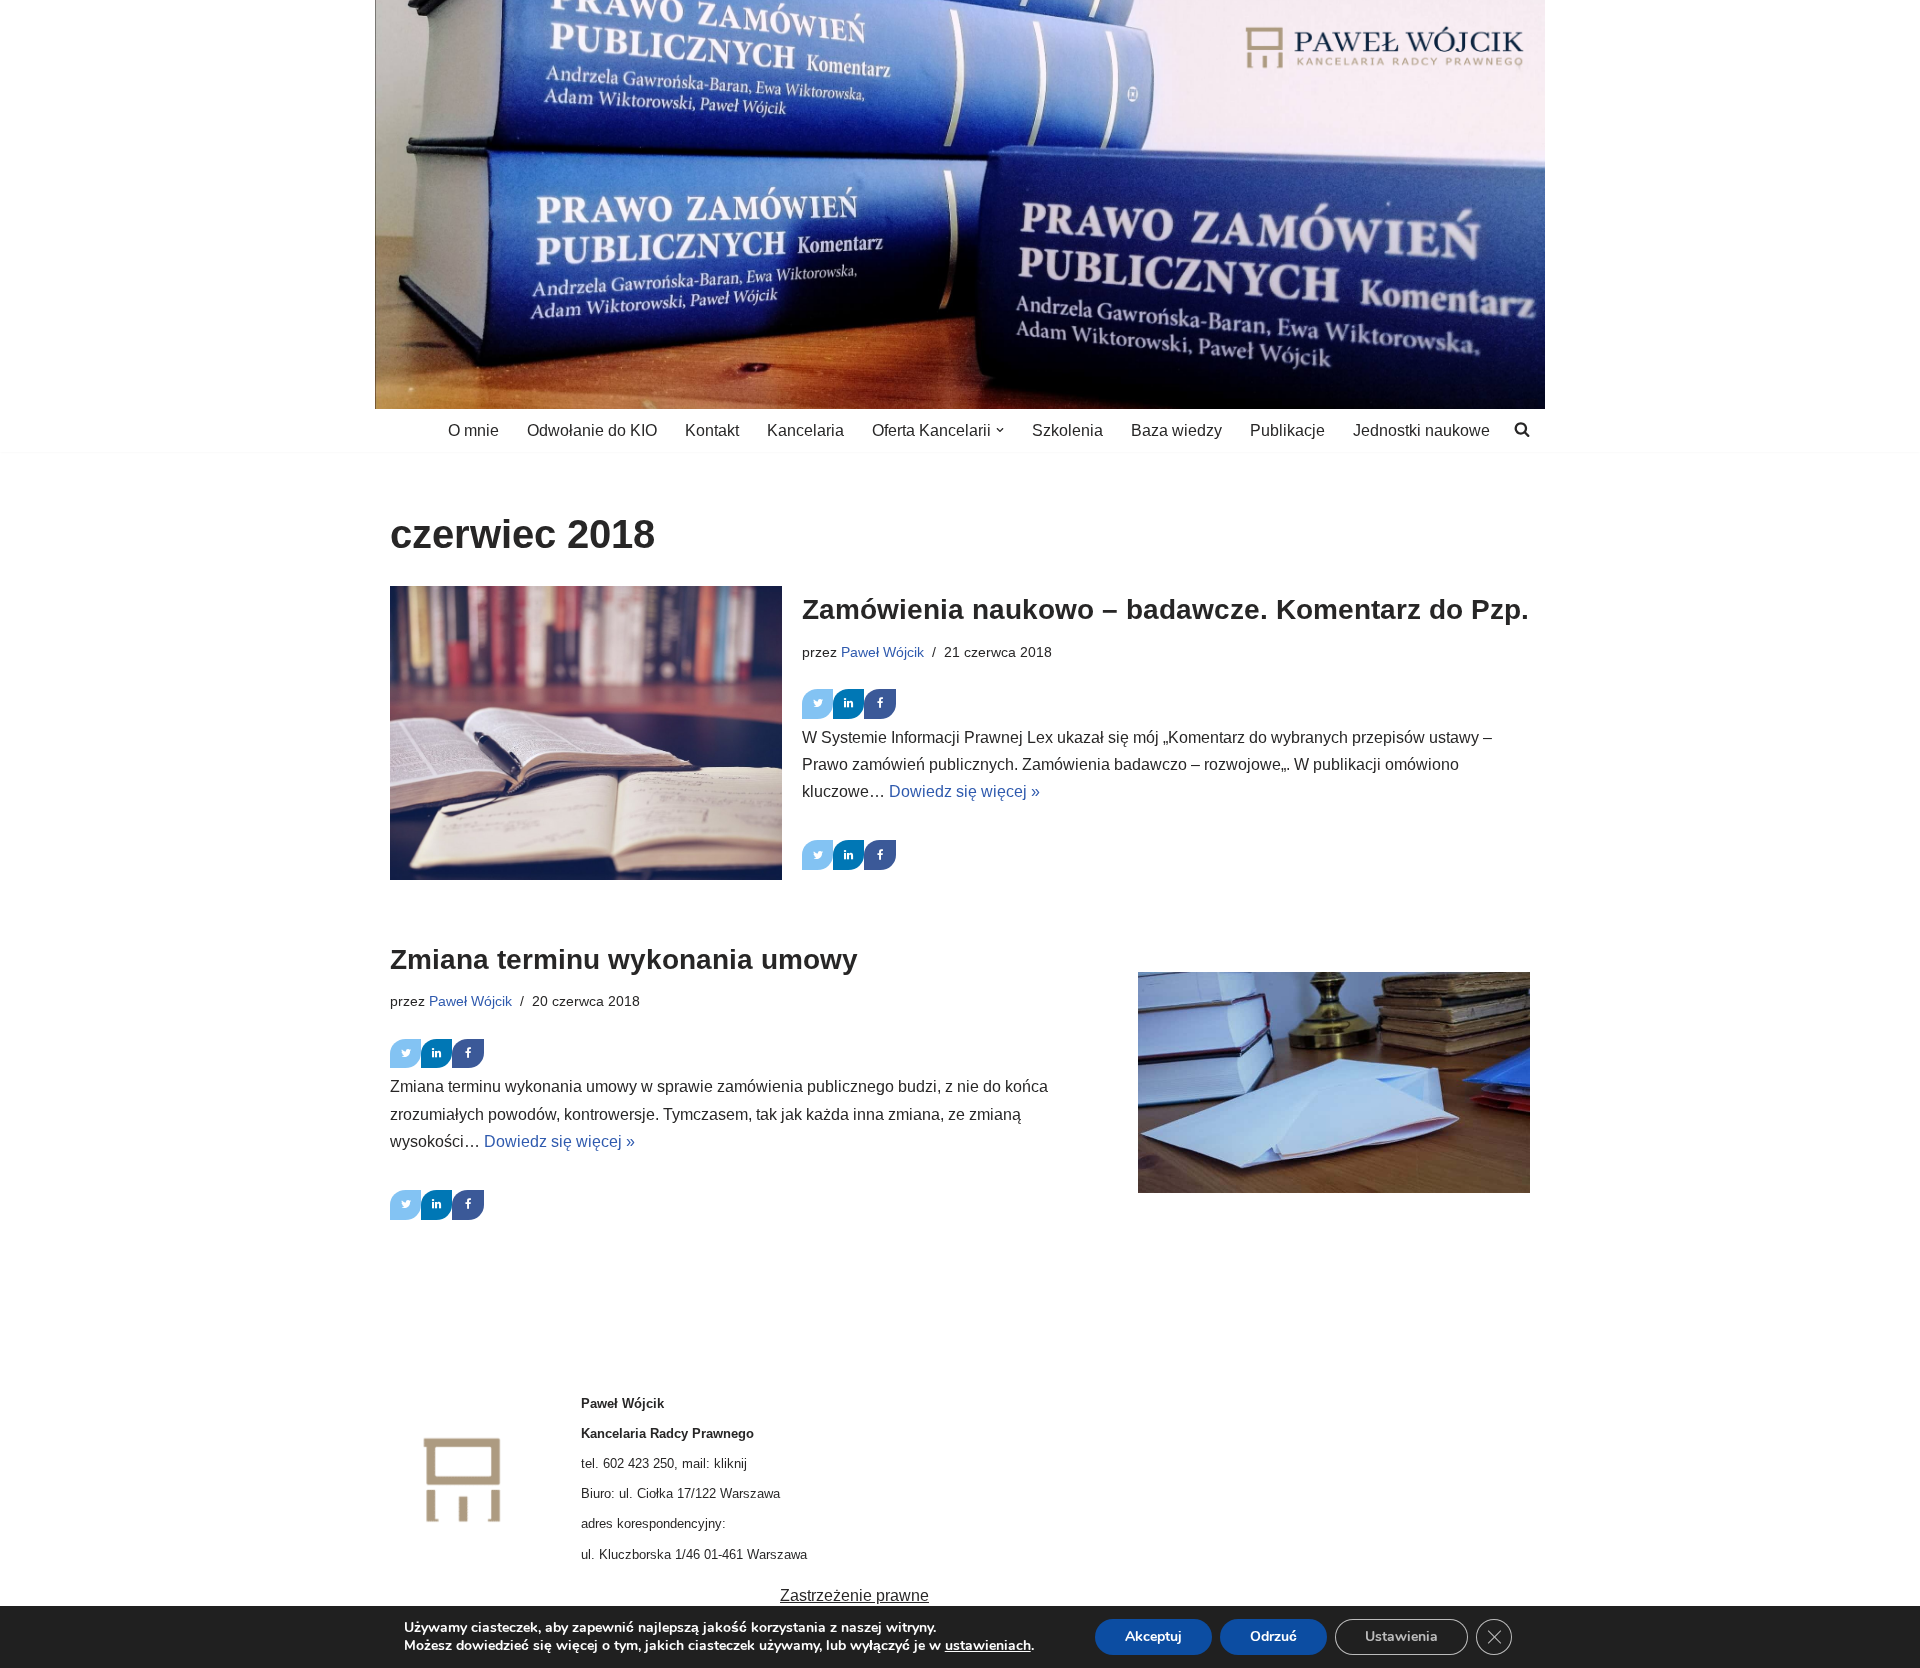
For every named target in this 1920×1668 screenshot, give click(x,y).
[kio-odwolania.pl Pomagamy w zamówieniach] (1384, 47)
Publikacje (1287, 430)
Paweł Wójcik (882, 652)
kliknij (730, 1463)
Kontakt (712, 430)
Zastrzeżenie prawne (854, 1595)
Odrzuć (1273, 1636)
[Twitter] (817, 704)
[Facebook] (879, 704)
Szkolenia (1067, 430)
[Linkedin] (848, 704)
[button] (1000, 430)
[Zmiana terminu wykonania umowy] (1334, 1082)
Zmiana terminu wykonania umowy (624, 959)
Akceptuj (1153, 1636)
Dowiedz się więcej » (964, 791)
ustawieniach (988, 1646)
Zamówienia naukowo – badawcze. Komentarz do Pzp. (1165, 609)
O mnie (473, 430)
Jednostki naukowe (1421, 430)
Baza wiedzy (1176, 430)
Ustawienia (1401, 1636)
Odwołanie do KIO (592, 430)
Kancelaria (805, 430)
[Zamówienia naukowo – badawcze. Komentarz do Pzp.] (586, 733)
